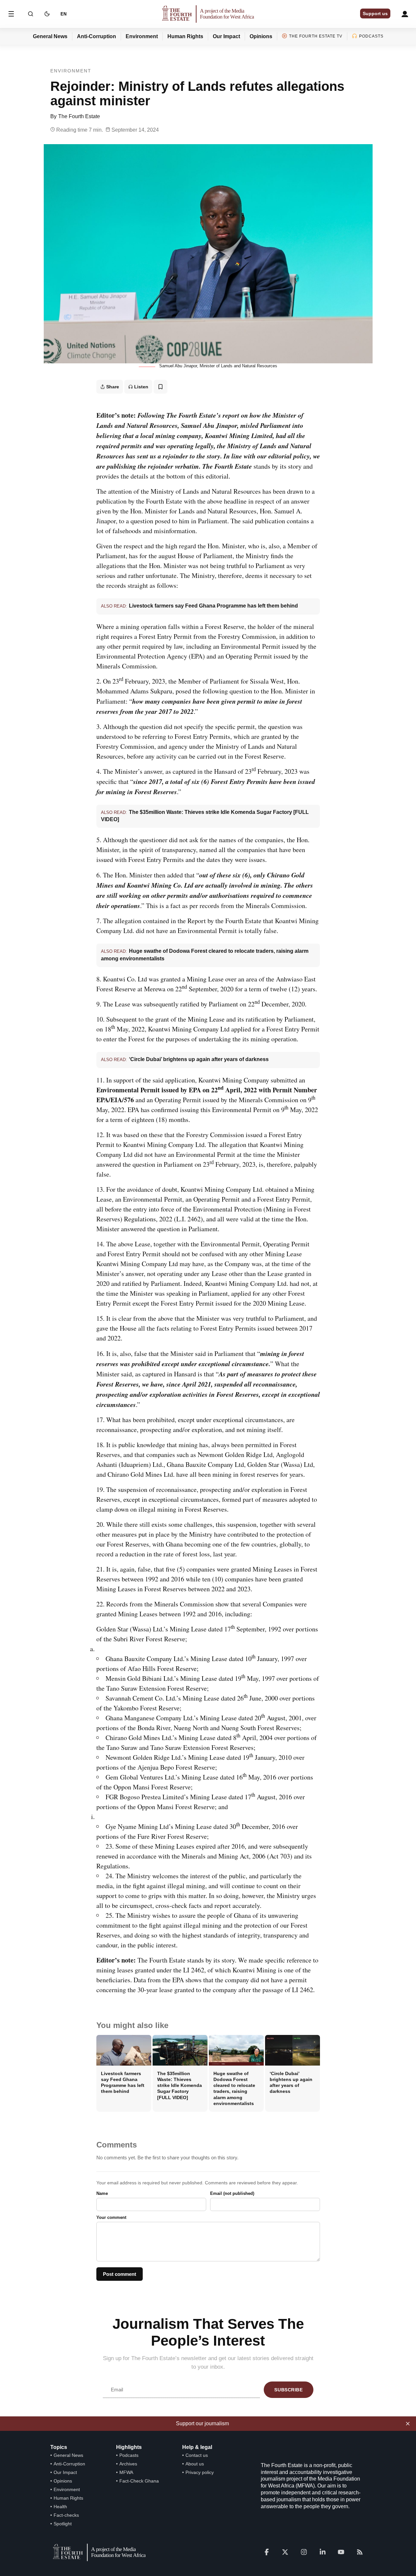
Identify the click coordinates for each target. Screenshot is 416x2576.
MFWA (126, 2472)
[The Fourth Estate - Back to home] (208, 14)
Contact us (197, 2455)
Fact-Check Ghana (139, 2481)
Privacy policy (200, 2472)
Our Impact (226, 36)
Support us (375, 13)
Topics (59, 2447)
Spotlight (63, 2524)
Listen (141, 387)
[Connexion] (405, 14)
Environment (142, 36)
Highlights (129, 2447)
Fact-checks (66, 2515)
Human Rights (185, 36)
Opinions (261, 36)
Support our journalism (202, 2423)
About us (195, 2464)
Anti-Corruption (97, 36)
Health (60, 2507)
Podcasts (371, 36)
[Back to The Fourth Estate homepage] (98, 2552)
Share (113, 387)
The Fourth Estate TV (316, 36)
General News (50, 36)
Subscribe (288, 2390)
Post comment (120, 2274)
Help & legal (197, 2447)
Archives (128, 2464)
